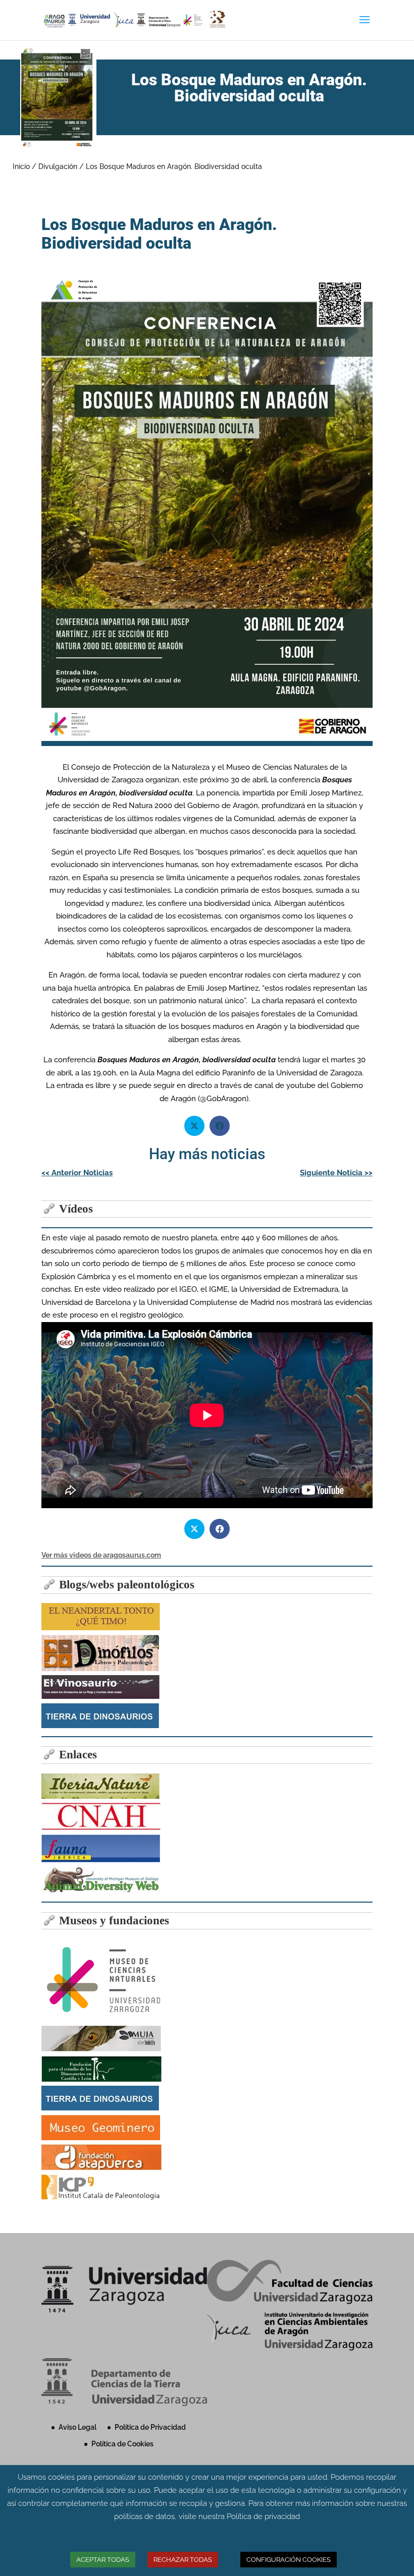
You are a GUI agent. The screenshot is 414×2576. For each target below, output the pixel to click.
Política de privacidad (263, 2516)
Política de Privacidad (150, 2427)
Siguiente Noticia (336, 1173)
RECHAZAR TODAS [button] (183, 2560)
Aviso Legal (77, 2427)
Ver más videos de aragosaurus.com (101, 1555)
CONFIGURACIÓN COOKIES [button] (289, 2560)
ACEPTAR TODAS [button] (103, 2560)
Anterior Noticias (77, 1173)
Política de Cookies (122, 2444)
